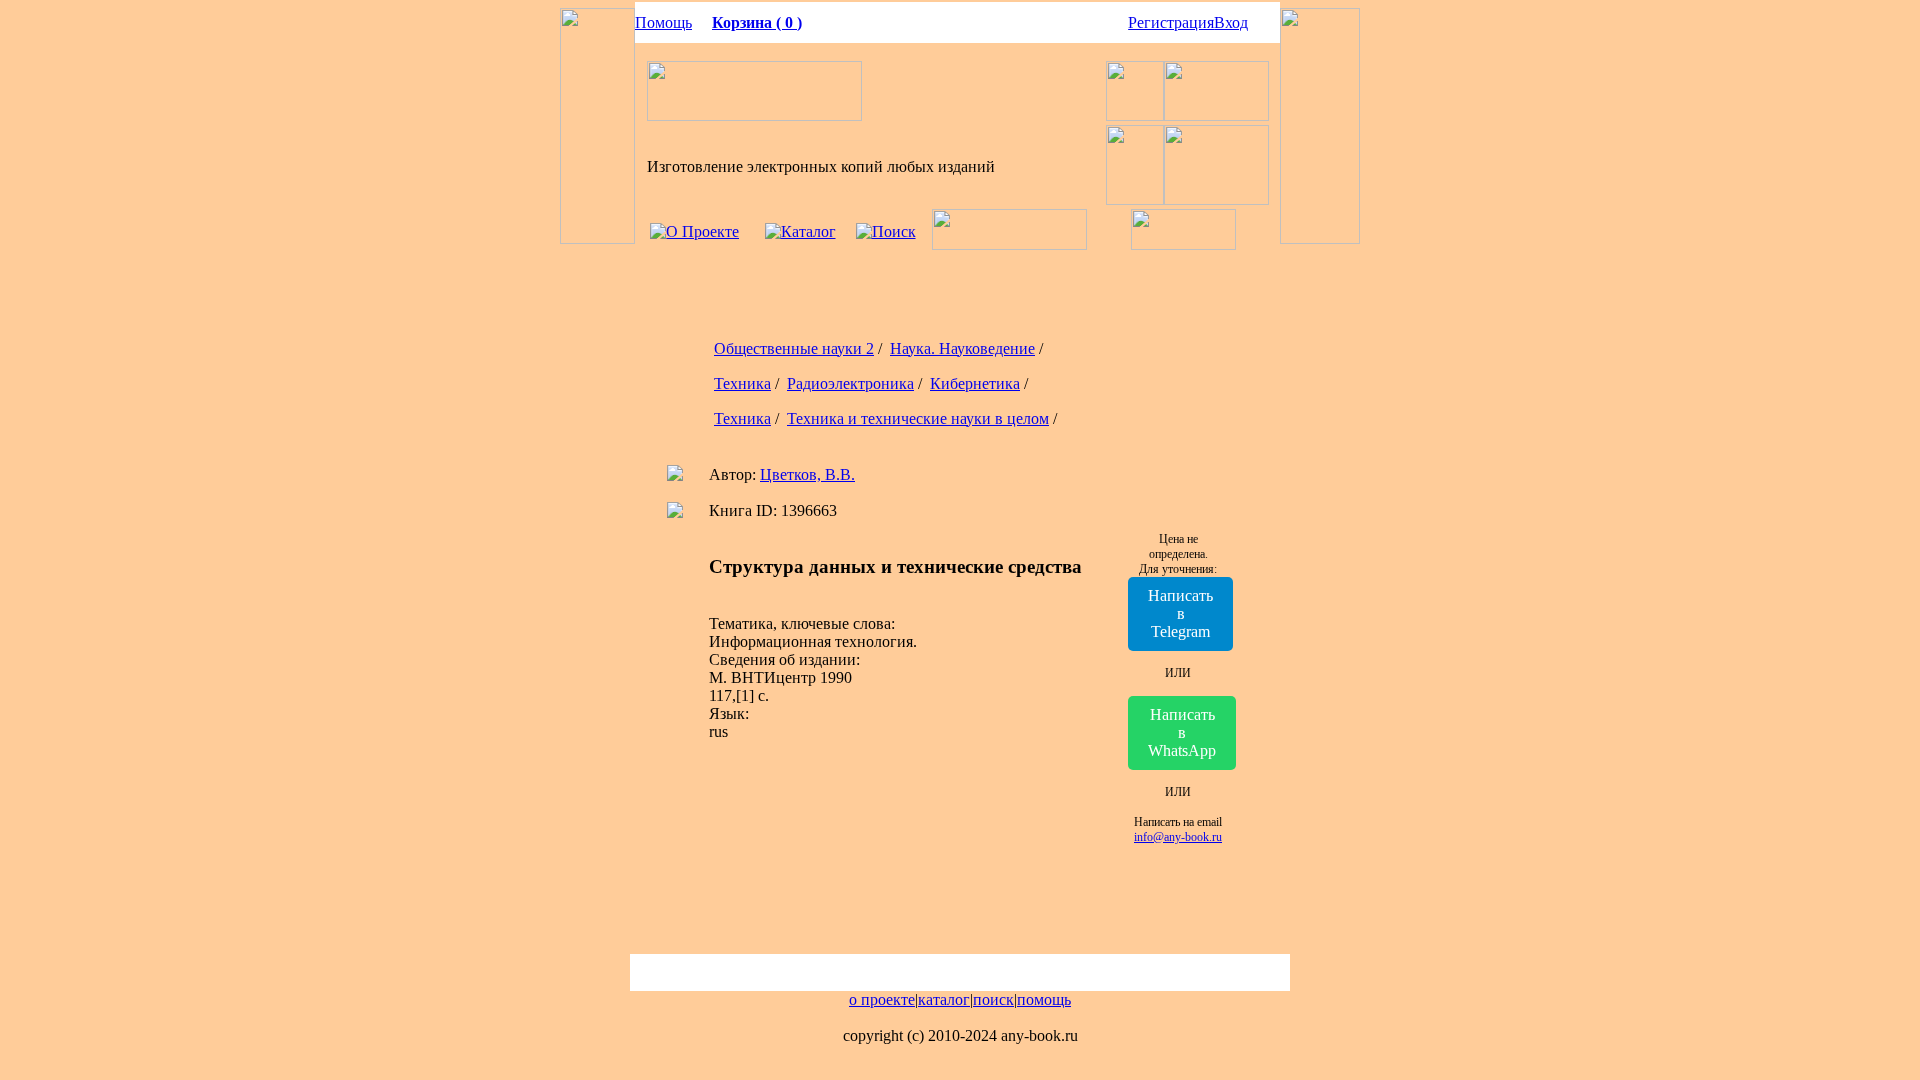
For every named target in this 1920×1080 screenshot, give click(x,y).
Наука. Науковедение (962, 348)
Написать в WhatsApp (1182, 732)
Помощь (663, 22)
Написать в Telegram (1180, 613)
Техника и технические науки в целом (918, 418)
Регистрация (1171, 22)
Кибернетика (975, 383)
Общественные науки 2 (794, 348)
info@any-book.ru (1178, 837)
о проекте (882, 999)
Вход (1231, 22)
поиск (993, 999)
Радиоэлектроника (850, 383)
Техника (742, 383)
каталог (944, 999)
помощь (1044, 999)
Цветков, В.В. (807, 474)
